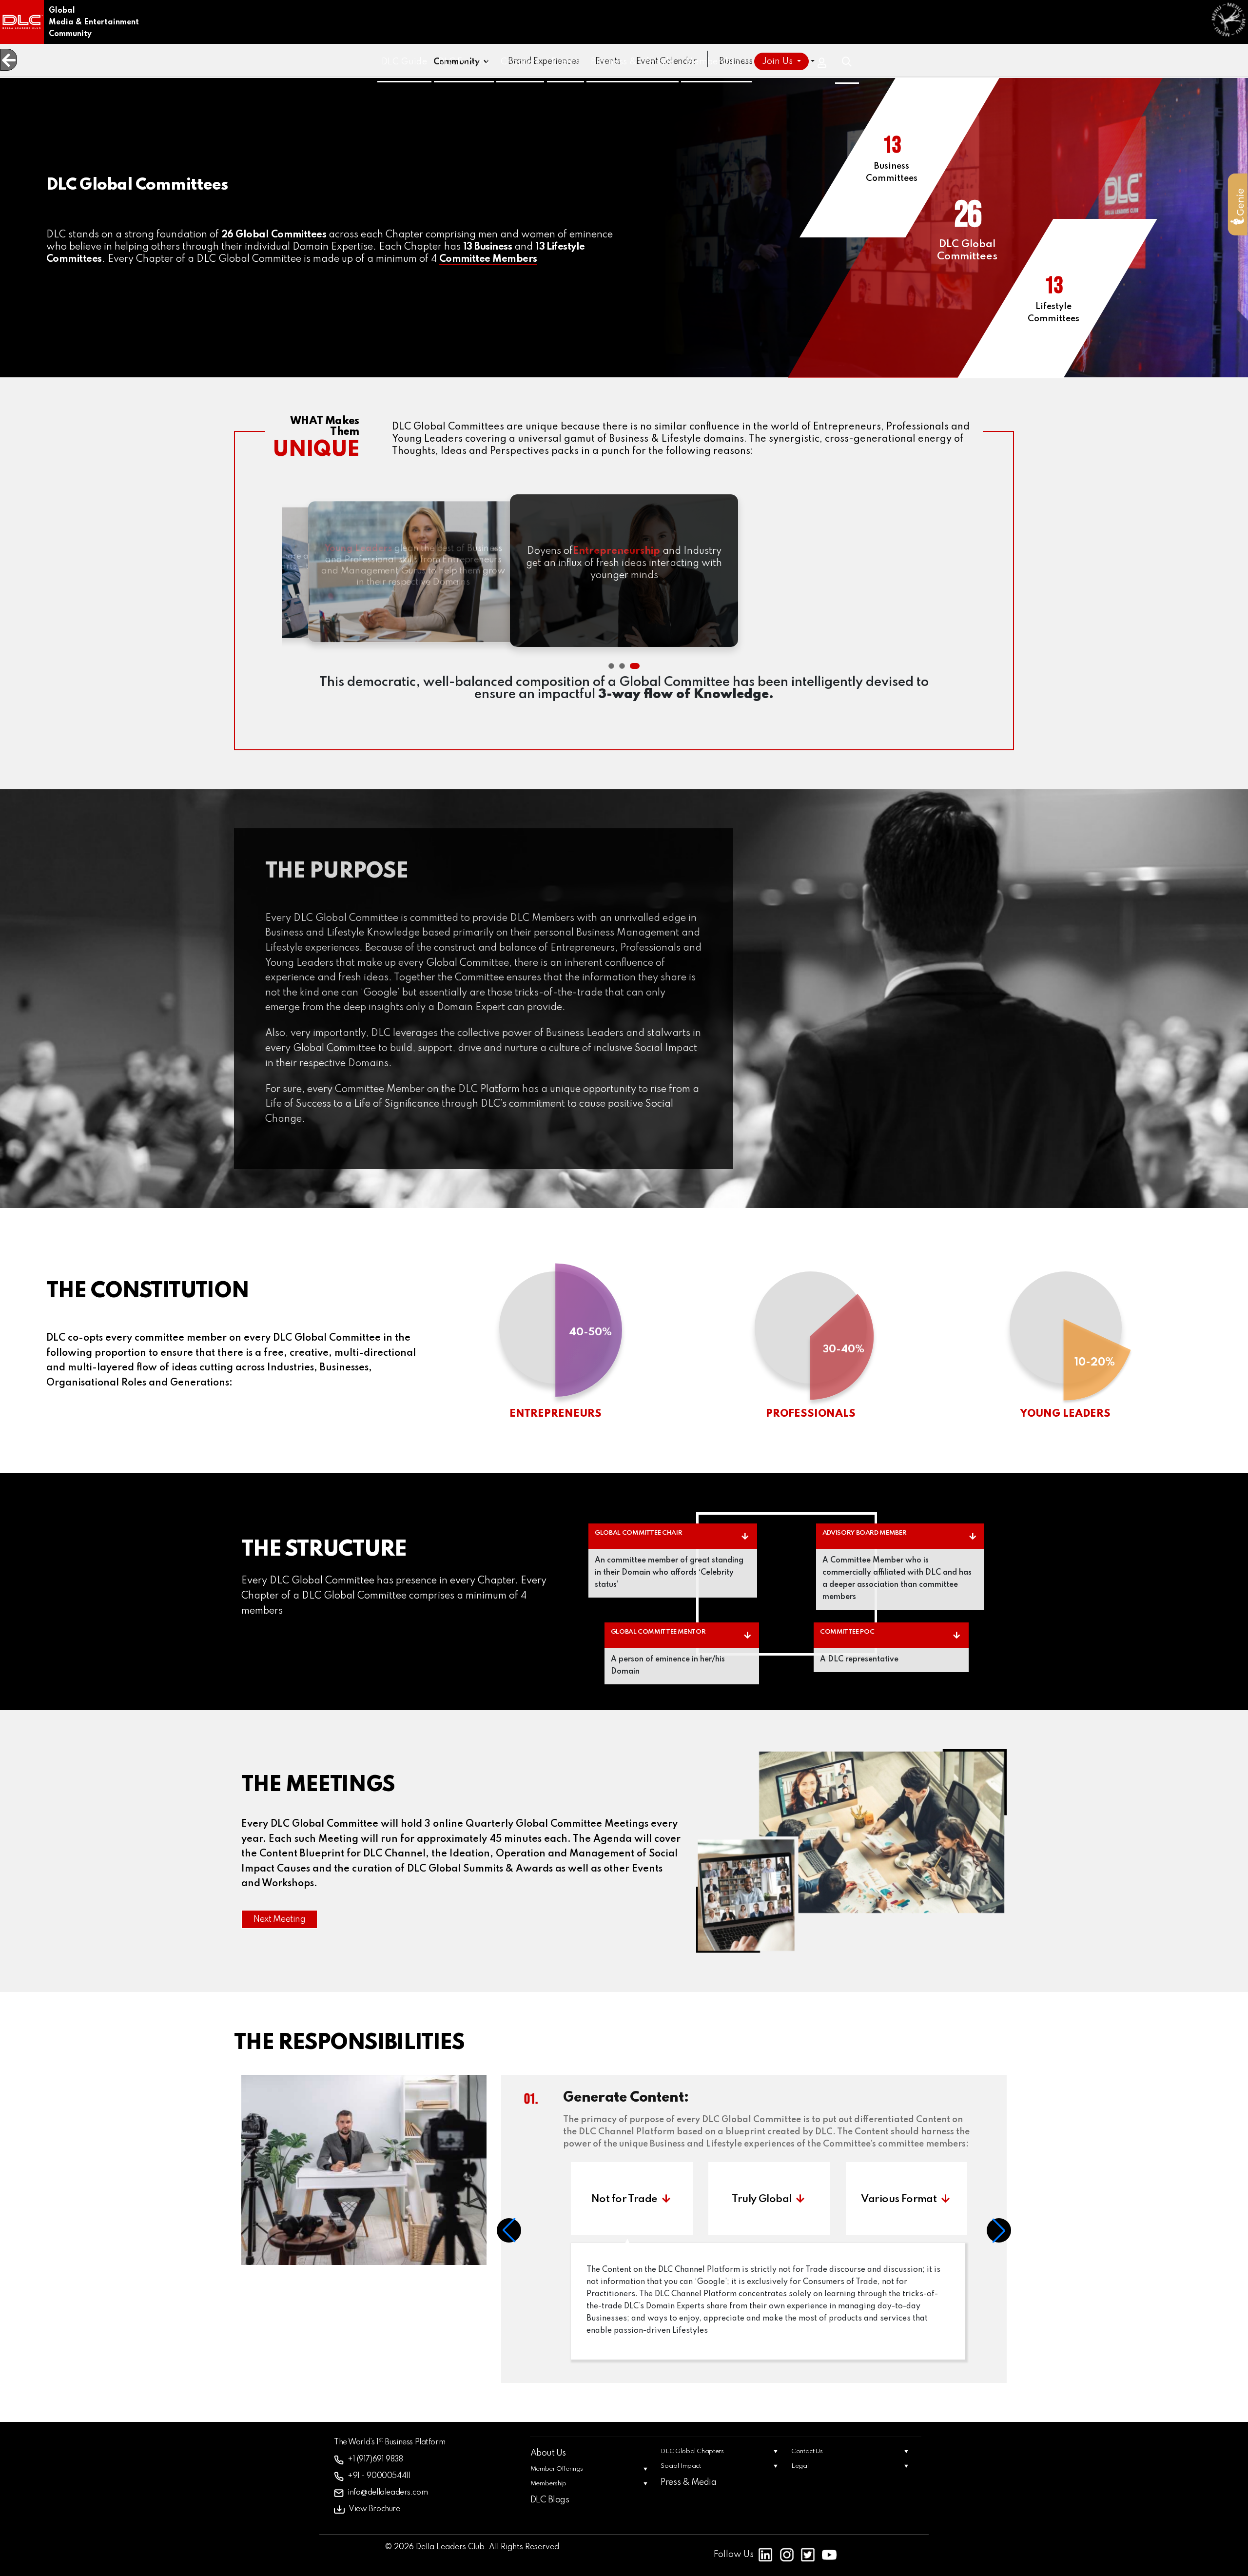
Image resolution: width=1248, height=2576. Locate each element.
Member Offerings (557, 2481)
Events (608, 61)
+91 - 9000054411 (373, 2488)
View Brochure (369, 2520)
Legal (800, 2478)
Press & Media (688, 2495)
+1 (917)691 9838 (370, 2472)
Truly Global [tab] (758, 2211)
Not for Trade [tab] (624, 2211)
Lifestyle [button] (792, 61)
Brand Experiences (544, 61)
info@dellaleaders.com (380, 2504)
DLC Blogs (550, 2512)
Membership (548, 2496)
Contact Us (807, 2464)
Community (457, 62)
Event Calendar (666, 61)
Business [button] (737, 61)
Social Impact (681, 2478)
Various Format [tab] (892, 2211)
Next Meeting (279, 1919)
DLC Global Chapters (692, 2464)
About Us (548, 2465)
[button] (611, 666)
